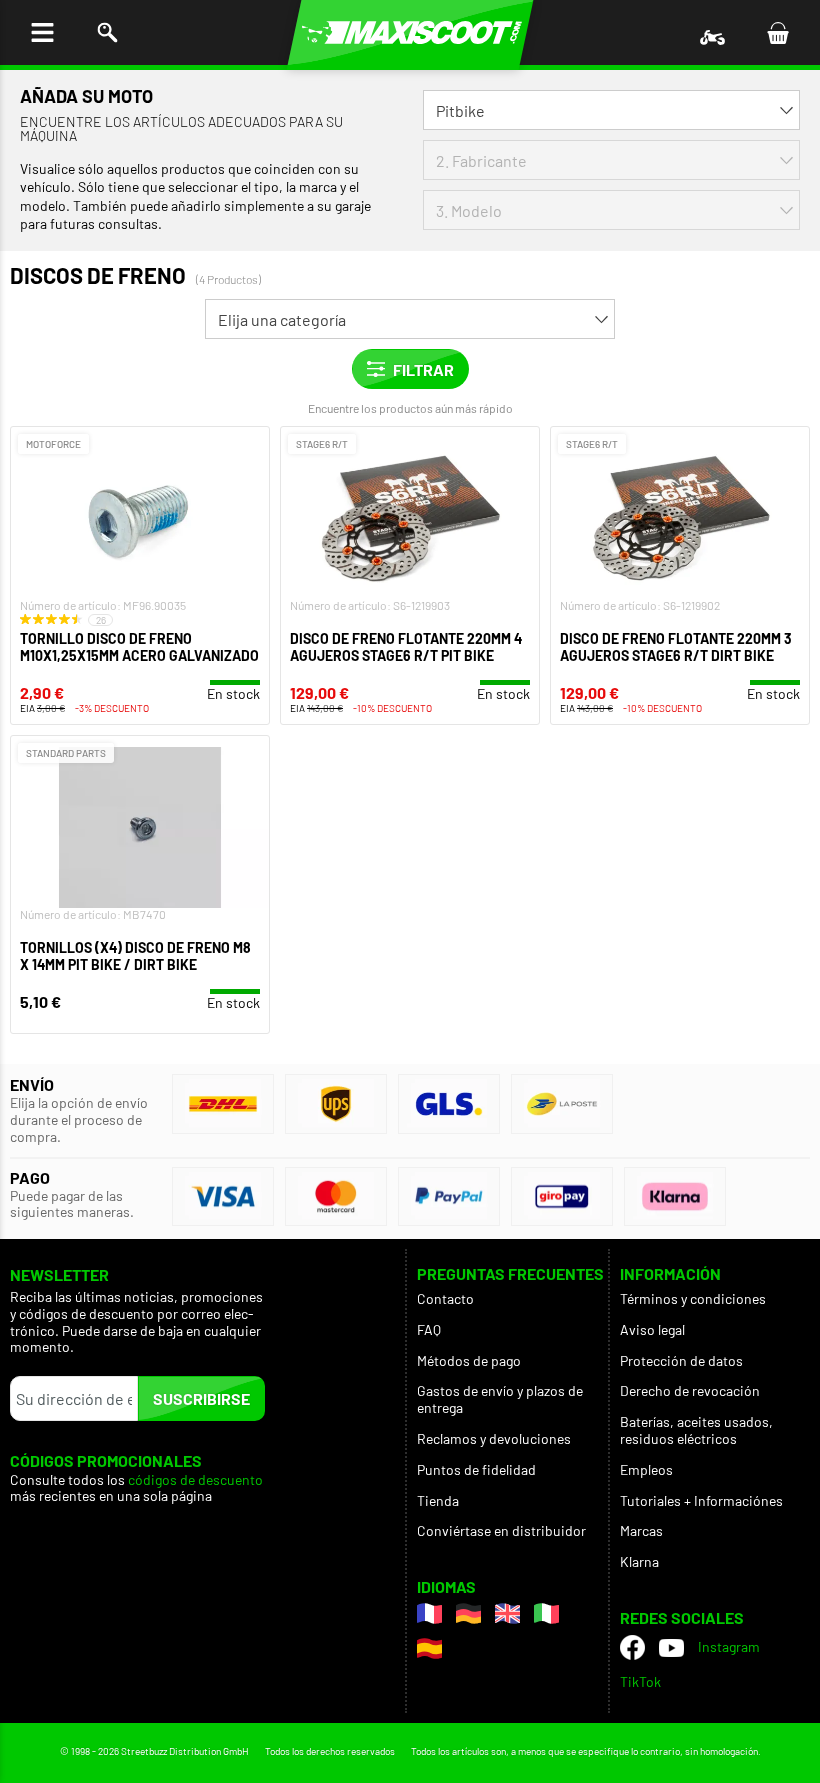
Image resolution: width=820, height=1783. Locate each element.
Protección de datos (681, 1360)
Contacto (445, 1298)
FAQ (429, 1329)
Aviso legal (652, 1329)
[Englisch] (507, 1613)
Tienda (438, 1500)
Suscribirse (201, 1398)
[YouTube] (671, 1648)
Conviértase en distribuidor (501, 1530)
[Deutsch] (468, 1613)
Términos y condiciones (693, 1298)
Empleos (646, 1469)
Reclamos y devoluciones (494, 1438)
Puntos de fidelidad (476, 1469)
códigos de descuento (195, 1480)
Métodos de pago (469, 1360)
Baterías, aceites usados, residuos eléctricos (696, 1430)
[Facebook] (632, 1647)
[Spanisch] (429, 1648)
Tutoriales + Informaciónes (701, 1500)
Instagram (729, 1646)
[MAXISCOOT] (410, 32)
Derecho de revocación (690, 1390)
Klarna (639, 1561)
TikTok (640, 1681)
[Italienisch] (546, 1613)
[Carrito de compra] (777, 32)
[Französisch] (429, 1613)
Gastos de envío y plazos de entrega (500, 1399)
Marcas (641, 1530)
